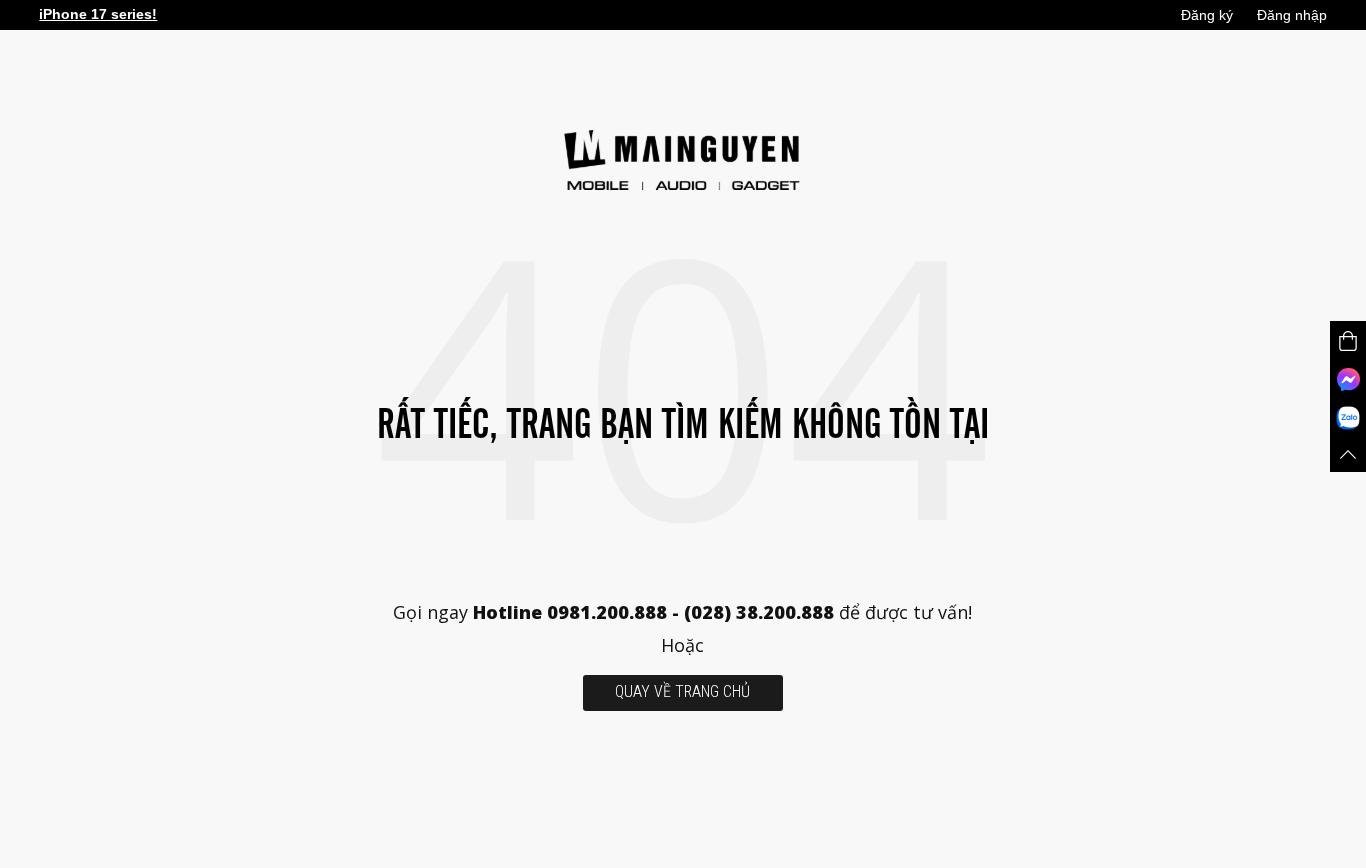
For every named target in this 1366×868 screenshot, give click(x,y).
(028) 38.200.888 (761, 612)
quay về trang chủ (682, 691)
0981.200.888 (607, 612)
